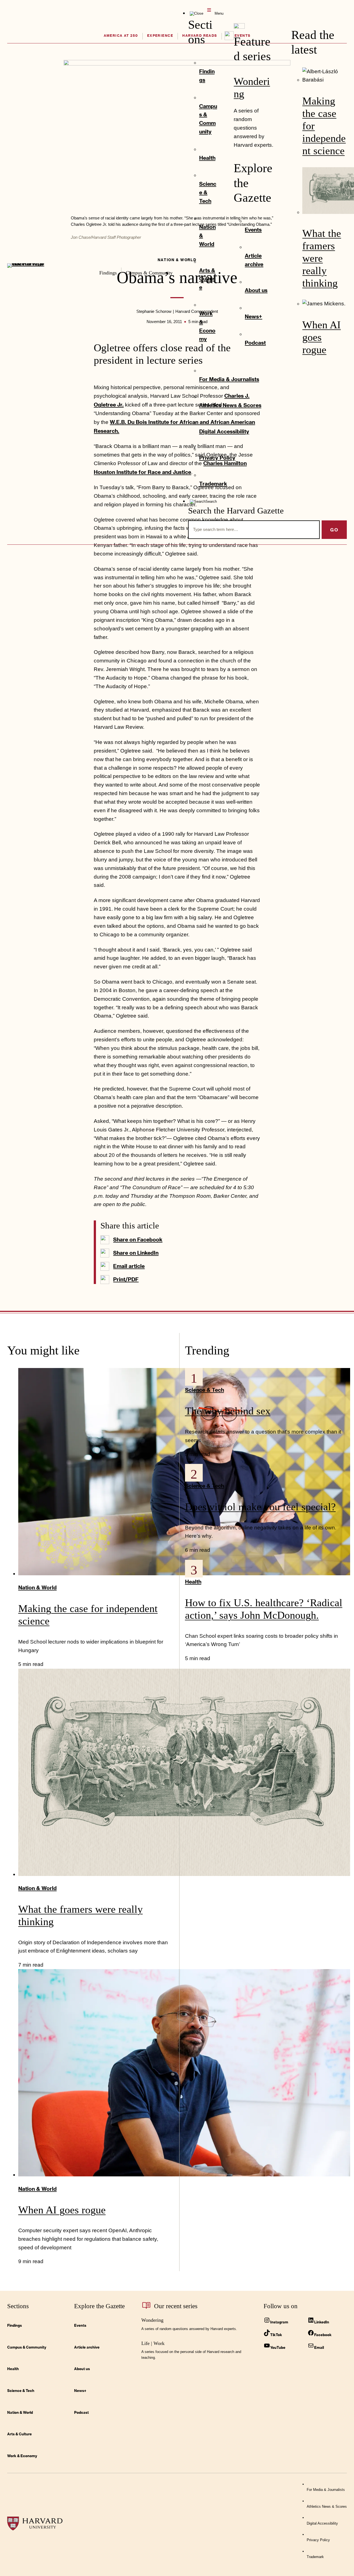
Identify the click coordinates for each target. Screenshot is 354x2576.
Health (193, 1581)
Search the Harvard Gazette (236, 511)
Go (334, 530)
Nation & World (37, 1587)
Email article (129, 1266)
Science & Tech (205, 1390)
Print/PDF (126, 1279)
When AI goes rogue (322, 337)
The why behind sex (228, 1411)
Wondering (152, 2320)
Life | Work (153, 2343)
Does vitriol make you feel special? (260, 1507)
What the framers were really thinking (322, 258)
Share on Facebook (138, 1239)
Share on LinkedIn (136, 1253)
